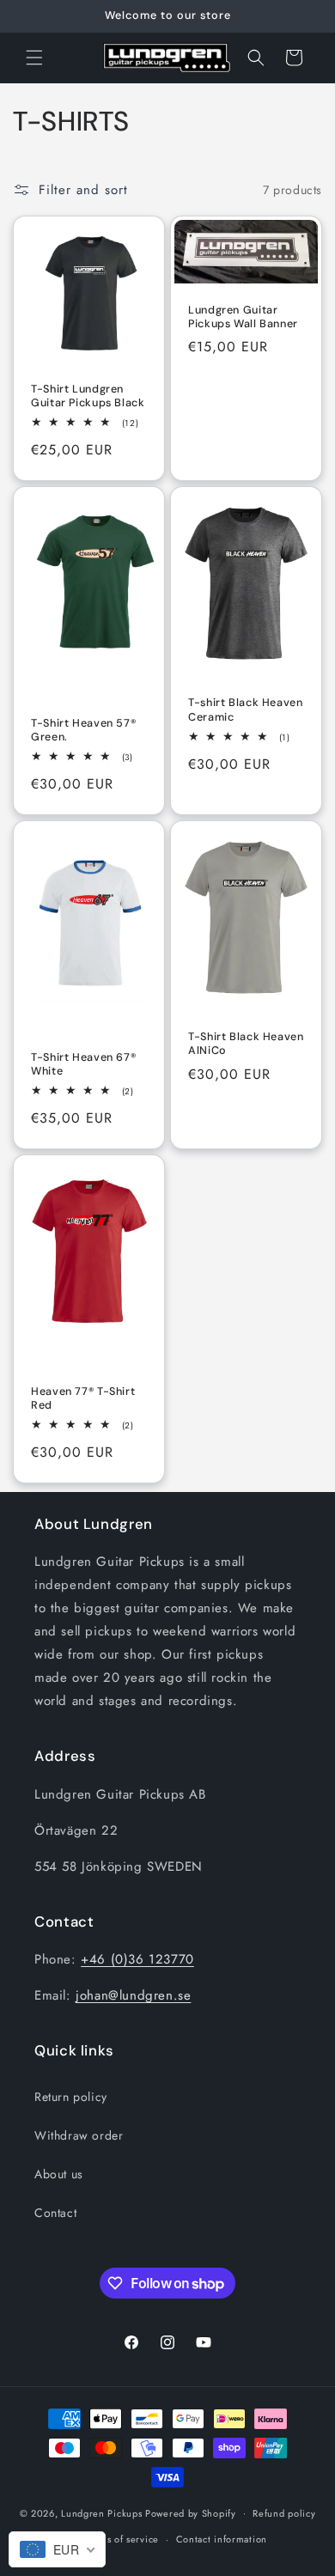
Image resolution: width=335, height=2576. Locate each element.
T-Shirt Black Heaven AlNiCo (246, 1044)
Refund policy (284, 2513)
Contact (55, 2213)
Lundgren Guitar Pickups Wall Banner (243, 317)
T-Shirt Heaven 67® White (83, 1064)
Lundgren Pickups (101, 2512)
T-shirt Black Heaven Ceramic (246, 710)
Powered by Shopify (191, 2512)
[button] (34, 58)
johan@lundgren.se (133, 1995)
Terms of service (122, 2539)
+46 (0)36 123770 (137, 1959)
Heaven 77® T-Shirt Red (83, 1398)
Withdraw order (79, 2135)
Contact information (222, 2539)
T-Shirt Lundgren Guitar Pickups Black (88, 396)
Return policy (71, 2097)
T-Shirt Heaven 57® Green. (83, 730)
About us (59, 2174)
